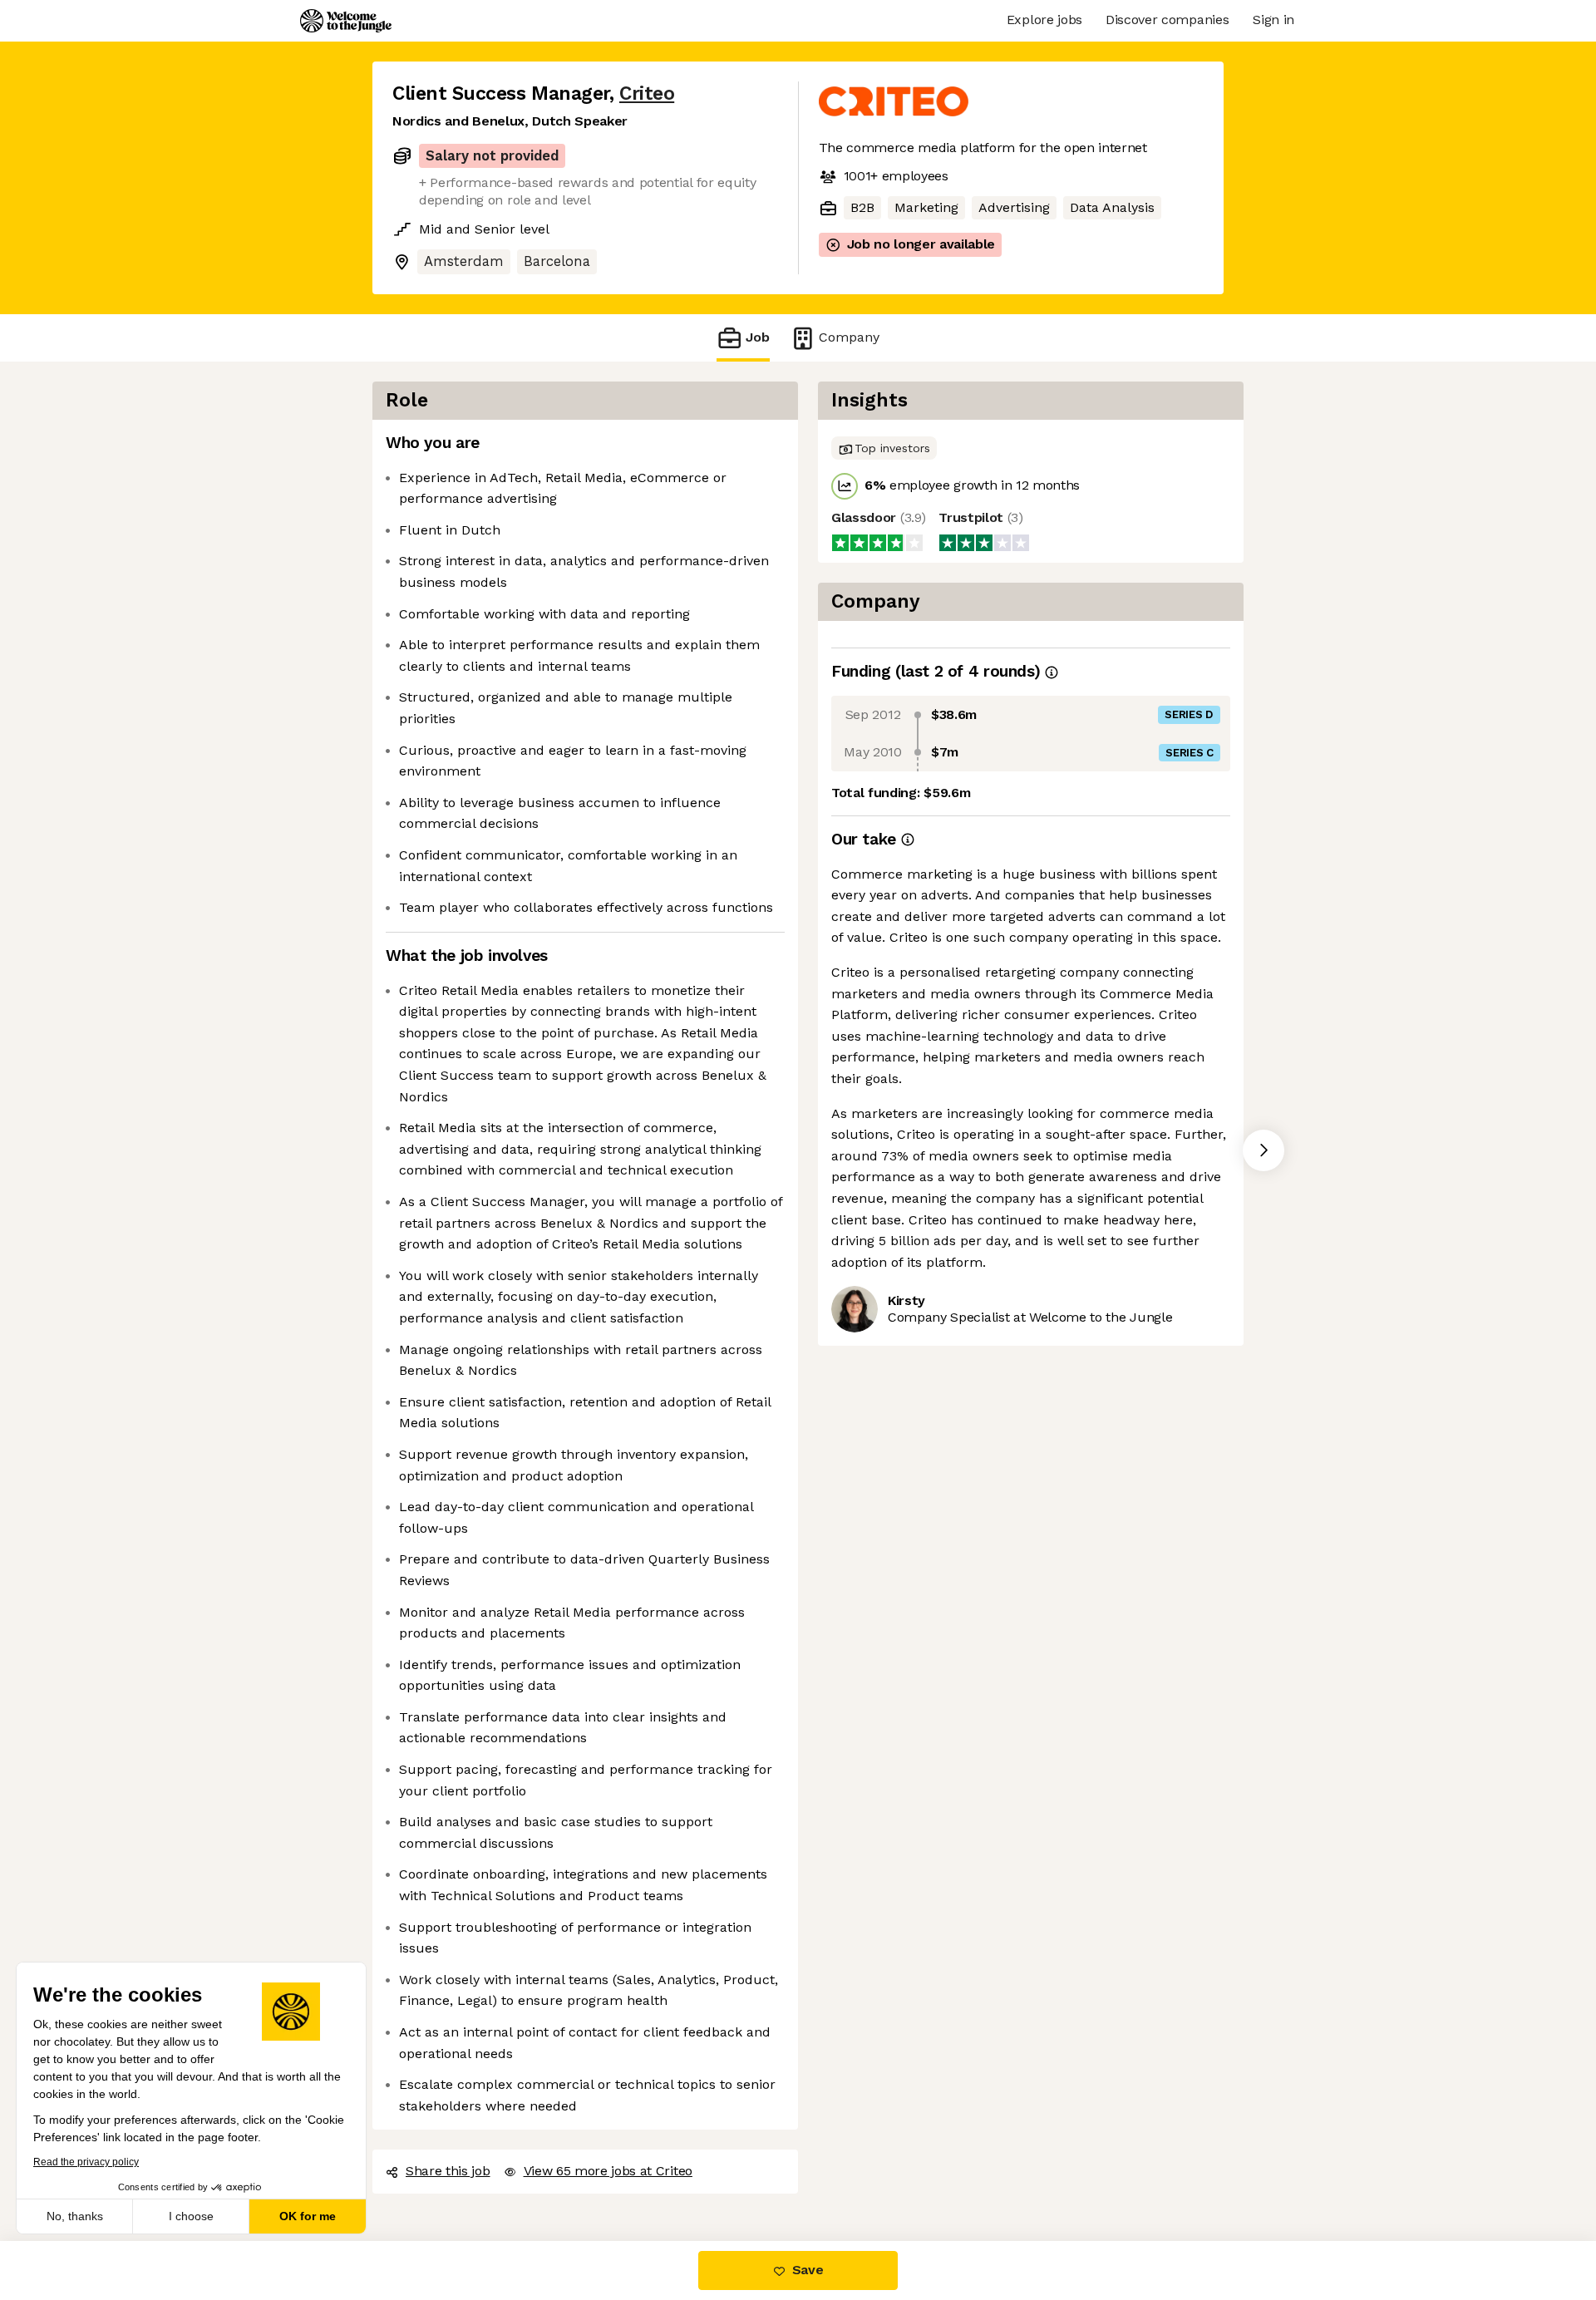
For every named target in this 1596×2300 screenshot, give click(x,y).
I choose (191, 2216)
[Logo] (346, 21)
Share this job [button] (448, 2171)
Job (758, 337)
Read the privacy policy (86, 2162)
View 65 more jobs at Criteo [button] (608, 2171)
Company (849, 337)
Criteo (647, 94)
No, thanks (75, 2216)
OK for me (308, 2216)
